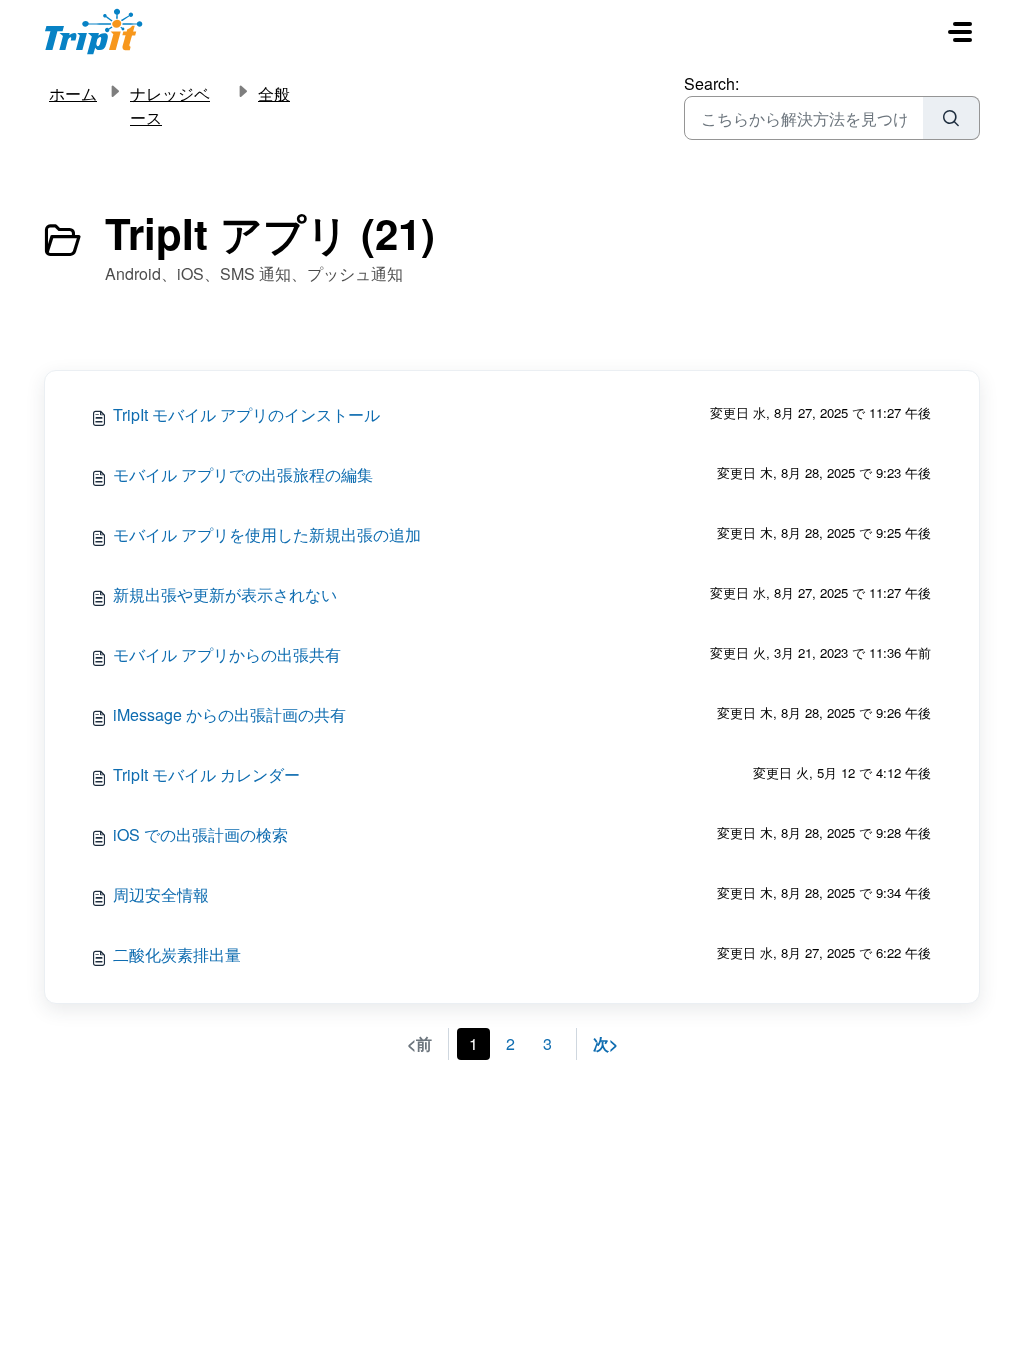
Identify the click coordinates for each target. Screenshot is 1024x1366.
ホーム (73, 93)
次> (605, 1043)
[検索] (951, 118)
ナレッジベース (170, 105)
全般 (274, 93)
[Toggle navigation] (960, 32)
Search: (711, 83)
